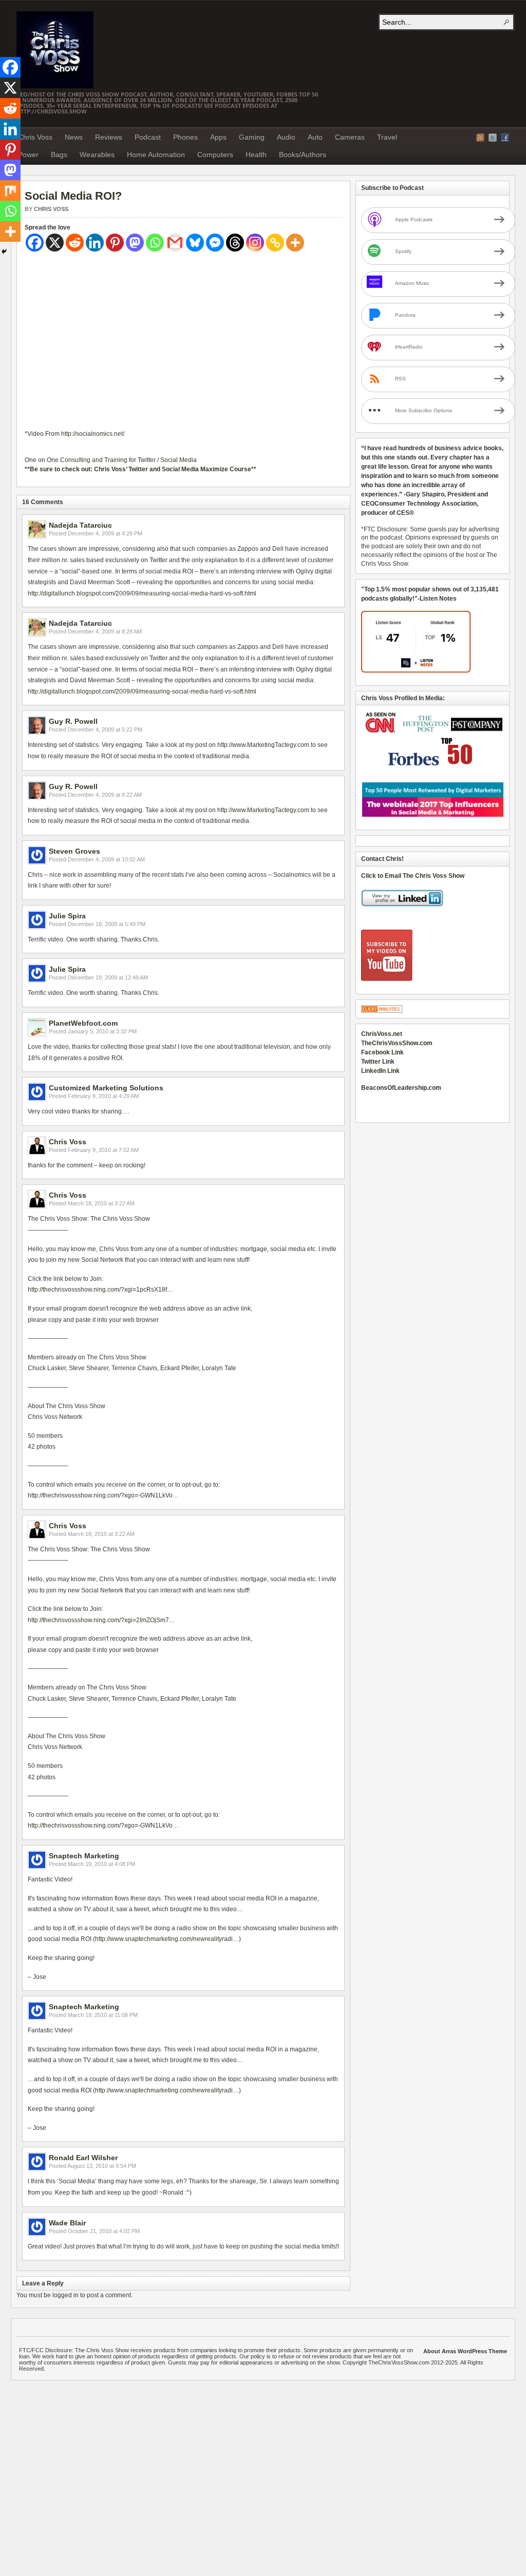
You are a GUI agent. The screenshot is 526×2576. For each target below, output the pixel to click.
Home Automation (156, 155)
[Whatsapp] (155, 243)
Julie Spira (67, 916)
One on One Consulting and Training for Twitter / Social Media (111, 460)
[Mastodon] (135, 243)
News (74, 137)
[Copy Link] (275, 243)
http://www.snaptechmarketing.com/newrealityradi (164, 1939)
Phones (185, 137)
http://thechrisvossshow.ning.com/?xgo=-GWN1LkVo (100, 1495)
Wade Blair (67, 2223)
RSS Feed (480, 138)
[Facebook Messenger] (215, 243)
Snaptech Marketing (84, 1856)
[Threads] (235, 243)
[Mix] (10, 190)
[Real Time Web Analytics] (382, 1011)
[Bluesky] (195, 243)
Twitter (493, 138)
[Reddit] (75, 243)
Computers (215, 155)
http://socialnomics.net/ (93, 434)
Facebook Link (382, 1052)
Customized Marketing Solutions (106, 1088)
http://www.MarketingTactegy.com (263, 745)
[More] (295, 243)
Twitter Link (378, 1062)
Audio (286, 137)
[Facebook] (35, 243)
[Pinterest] (115, 243)
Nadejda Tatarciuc (80, 525)
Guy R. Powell (73, 721)
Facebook (505, 138)
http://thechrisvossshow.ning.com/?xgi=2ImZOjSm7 (98, 1620)
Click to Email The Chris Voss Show (413, 876)
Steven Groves (74, 851)
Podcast (148, 137)
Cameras (350, 137)
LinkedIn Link (380, 1071)
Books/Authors (303, 155)
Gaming (252, 137)
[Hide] (4, 252)
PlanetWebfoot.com (83, 1023)
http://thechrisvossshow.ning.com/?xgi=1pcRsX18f (97, 1290)
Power (28, 155)
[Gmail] (175, 243)
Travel (387, 137)
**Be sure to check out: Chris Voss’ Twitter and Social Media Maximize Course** (140, 469)
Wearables (97, 155)
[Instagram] (255, 243)
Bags (59, 155)
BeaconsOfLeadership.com (401, 1088)
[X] (55, 243)
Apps (218, 137)
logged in (65, 2295)
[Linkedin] (95, 243)
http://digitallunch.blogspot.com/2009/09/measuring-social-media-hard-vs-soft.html (142, 593)
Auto (315, 137)
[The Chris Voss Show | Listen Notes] (416, 670)
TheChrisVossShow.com (397, 1043)
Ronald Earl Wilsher (83, 2158)
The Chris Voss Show (55, 50)
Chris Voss (35, 137)
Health (256, 155)
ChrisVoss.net (382, 1034)
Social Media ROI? (73, 196)
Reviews (109, 137)
